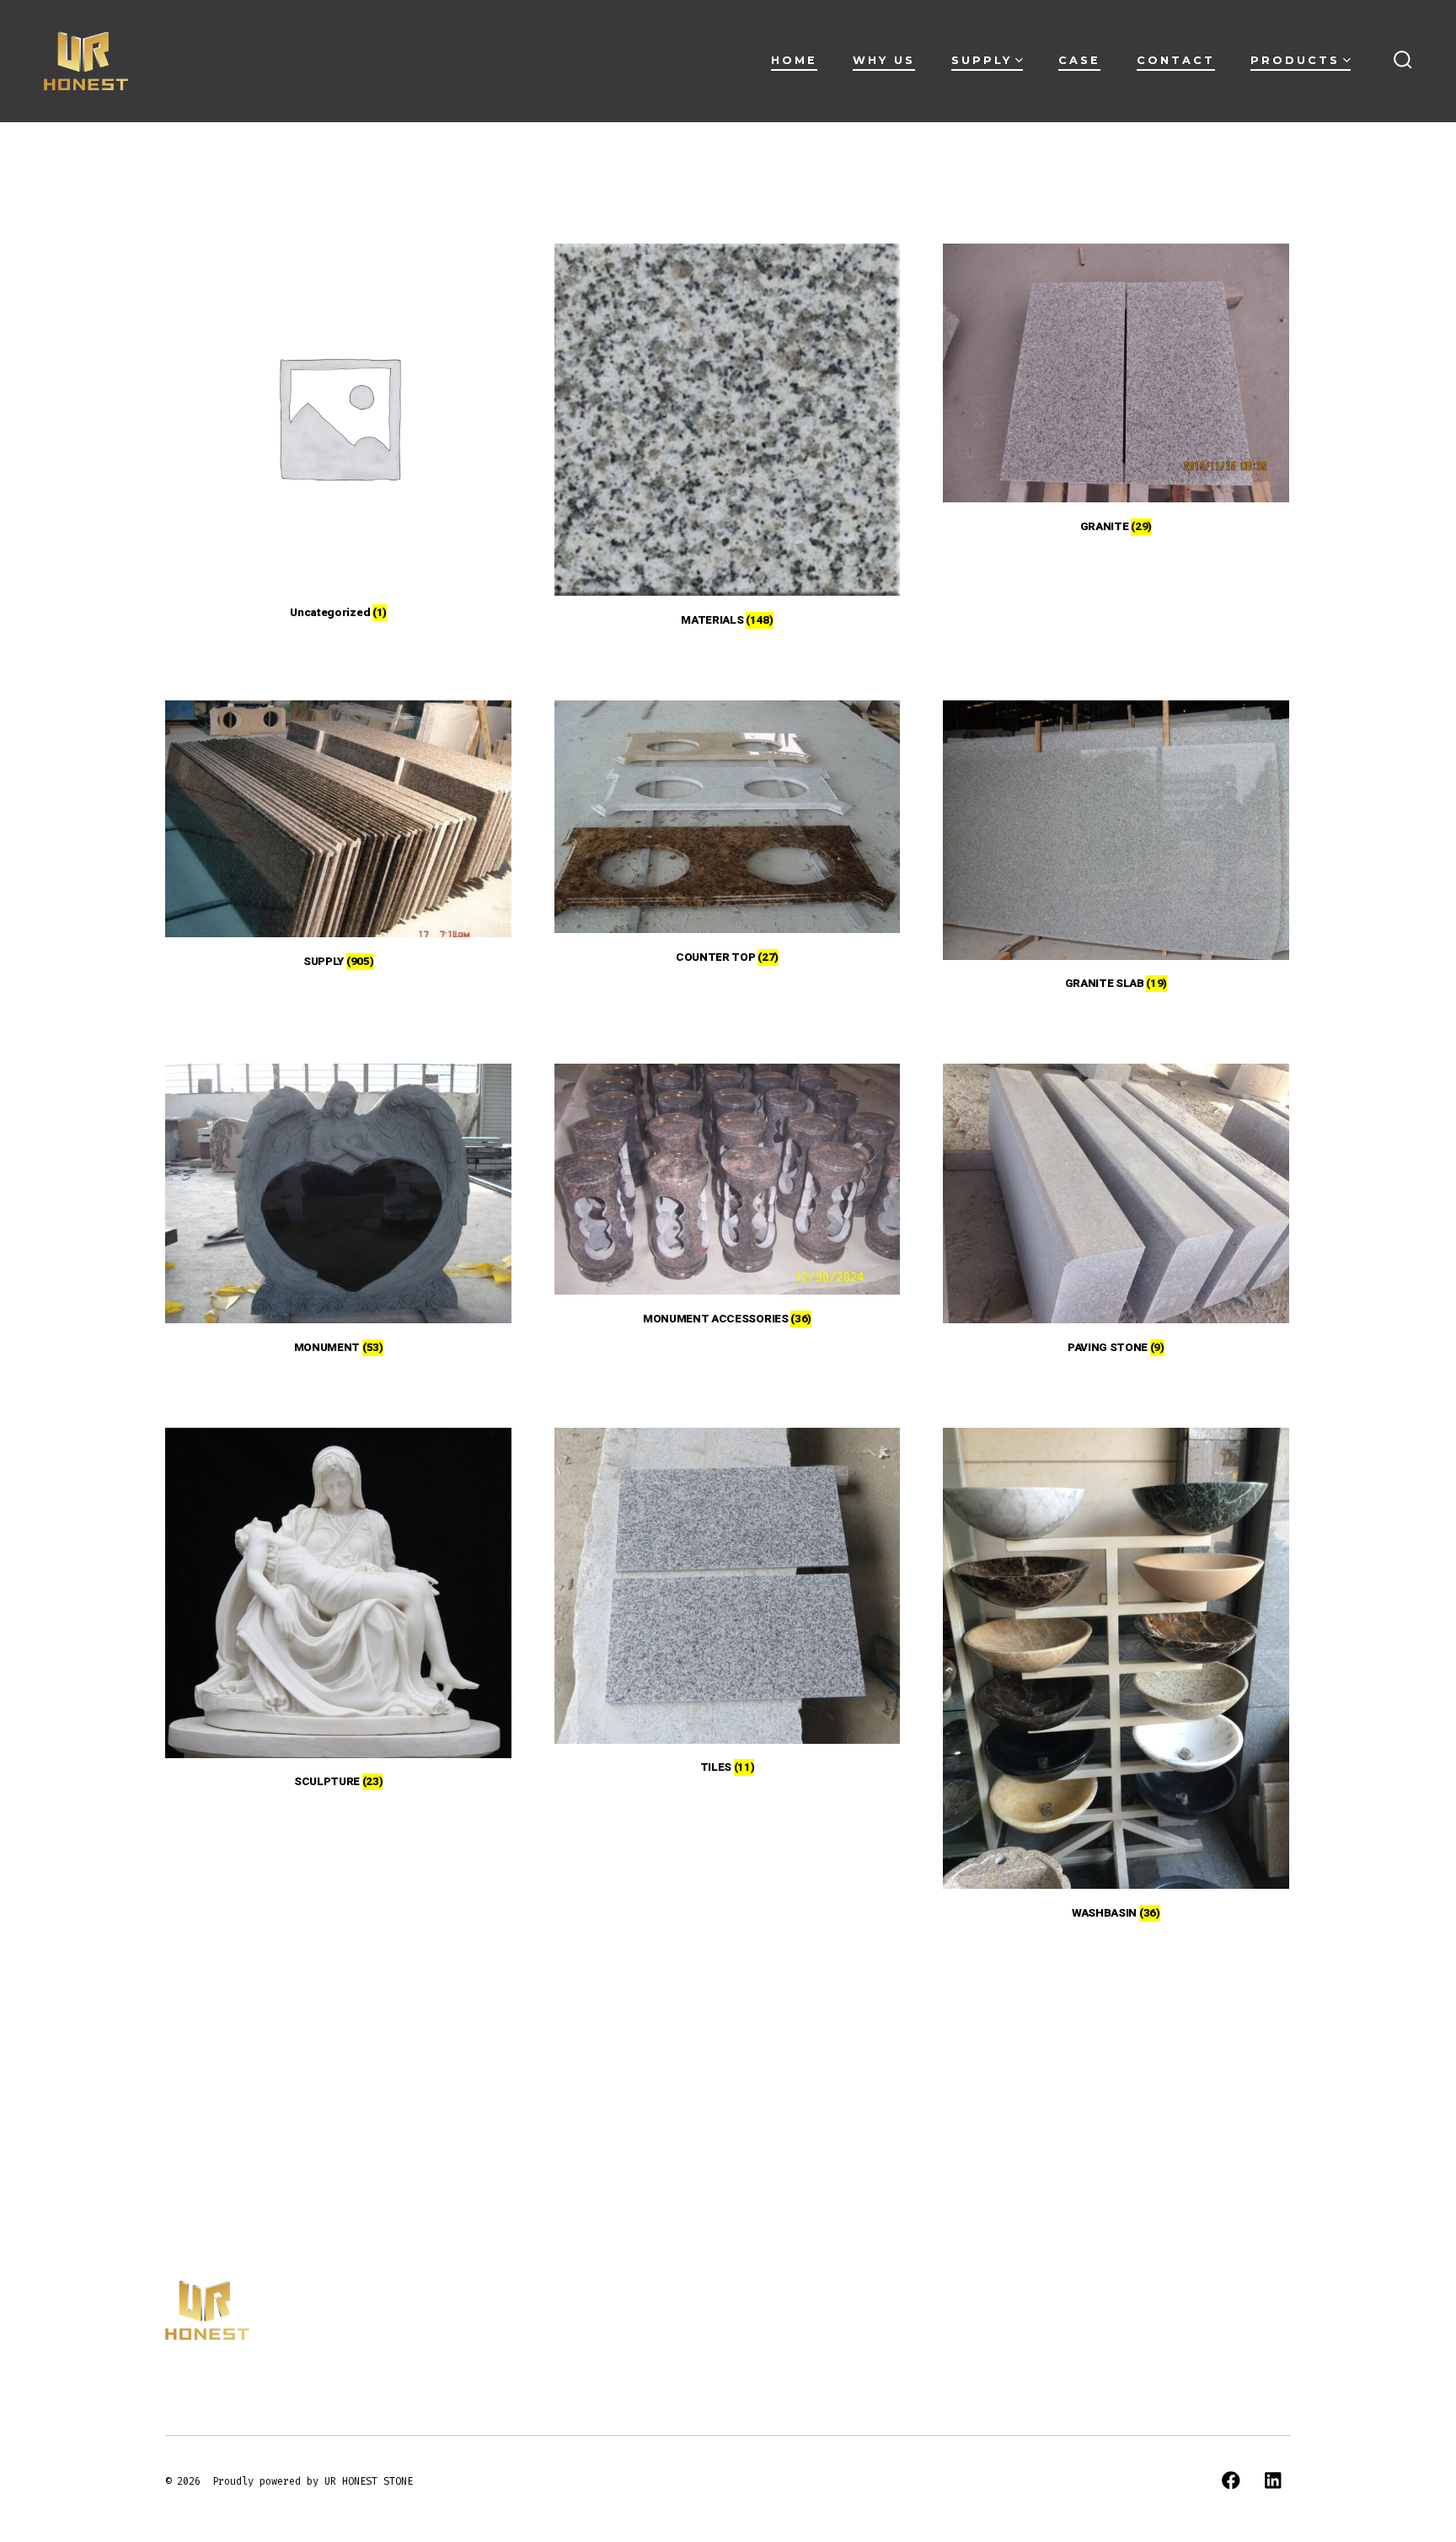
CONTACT (1176, 60)
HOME (794, 60)
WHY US (884, 60)
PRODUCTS (1295, 60)
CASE (1079, 60)
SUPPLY (982, 60)
